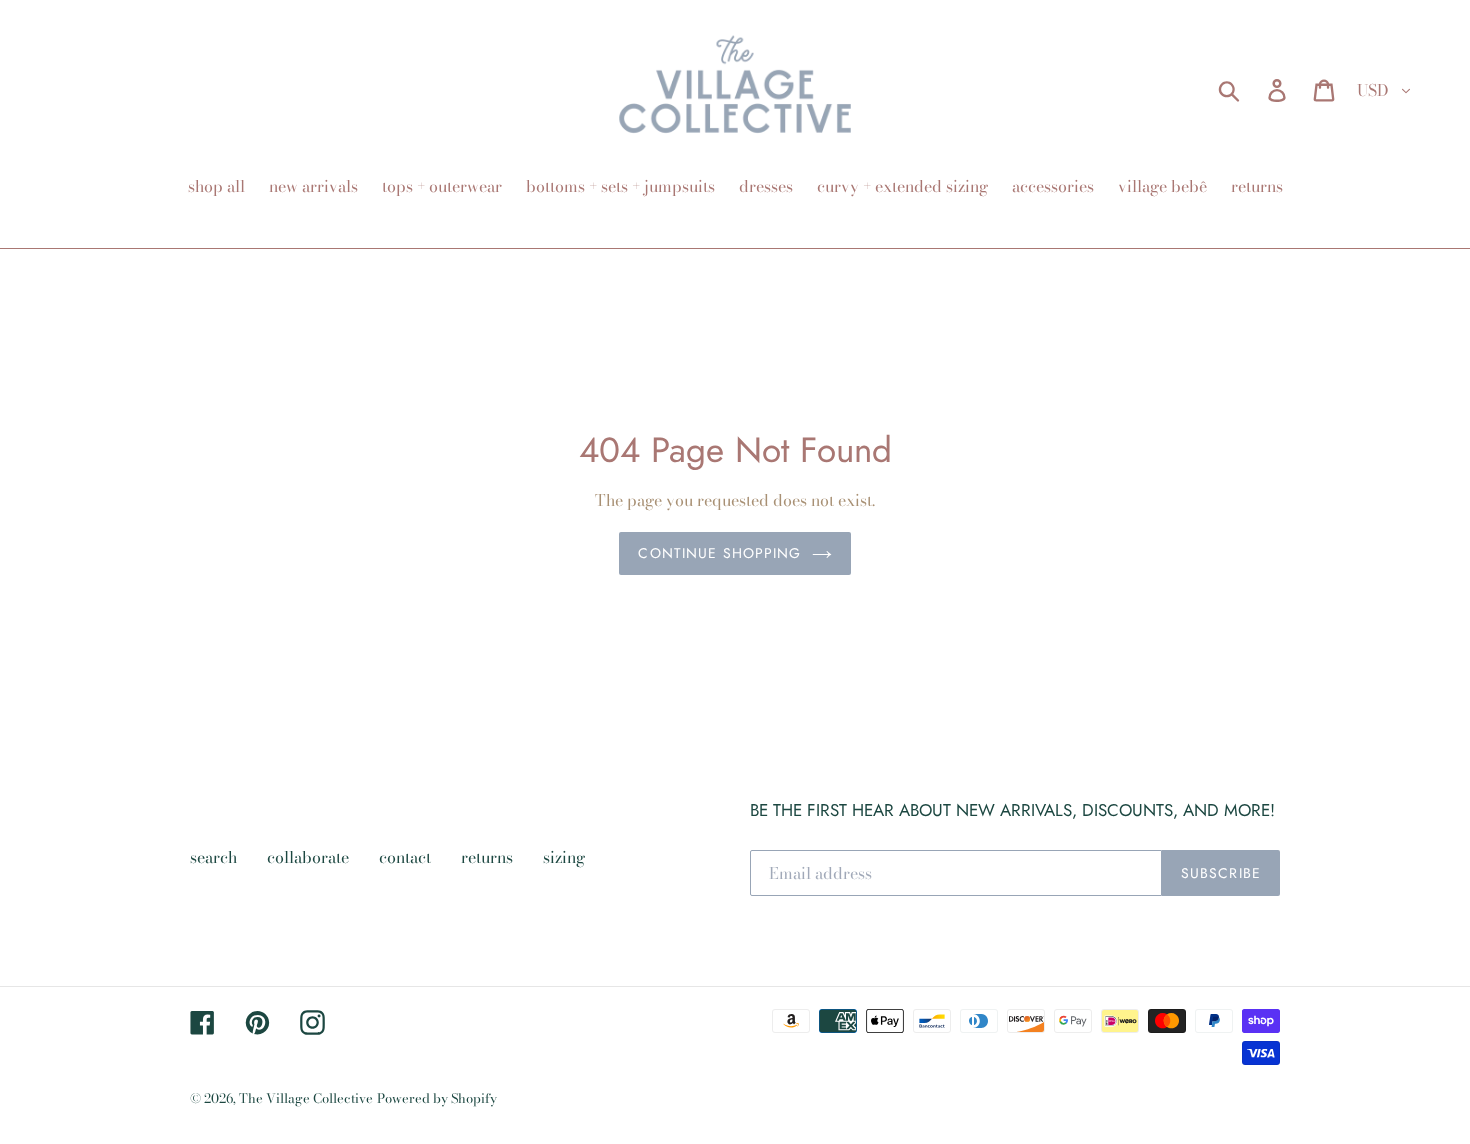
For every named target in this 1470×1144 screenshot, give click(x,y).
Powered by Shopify (437, 1098)
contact (405, 857)
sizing (564, 857)
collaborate (308, 857)
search (213, 857)
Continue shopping (719, 553)
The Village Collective (306, 1098)
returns (487, 857)
